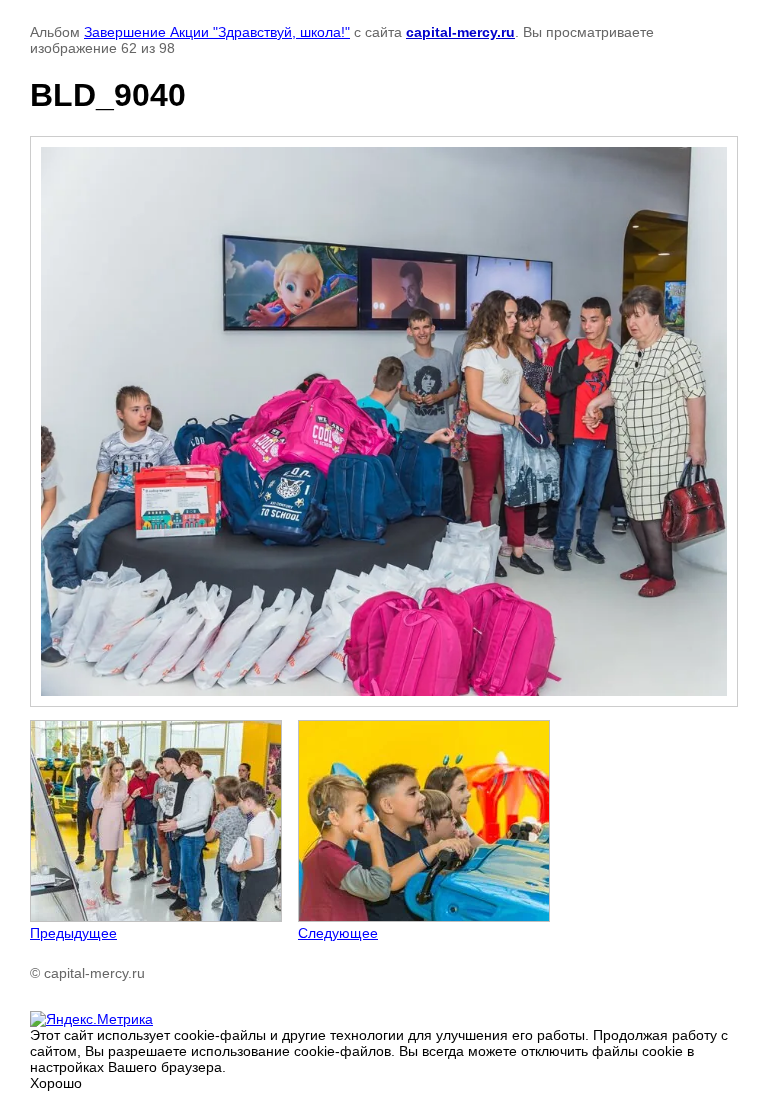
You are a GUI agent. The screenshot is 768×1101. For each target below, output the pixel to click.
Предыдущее (73, 933)
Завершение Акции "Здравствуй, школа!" (217, 32)
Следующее (338, 933)
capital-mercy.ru (460, 32)
